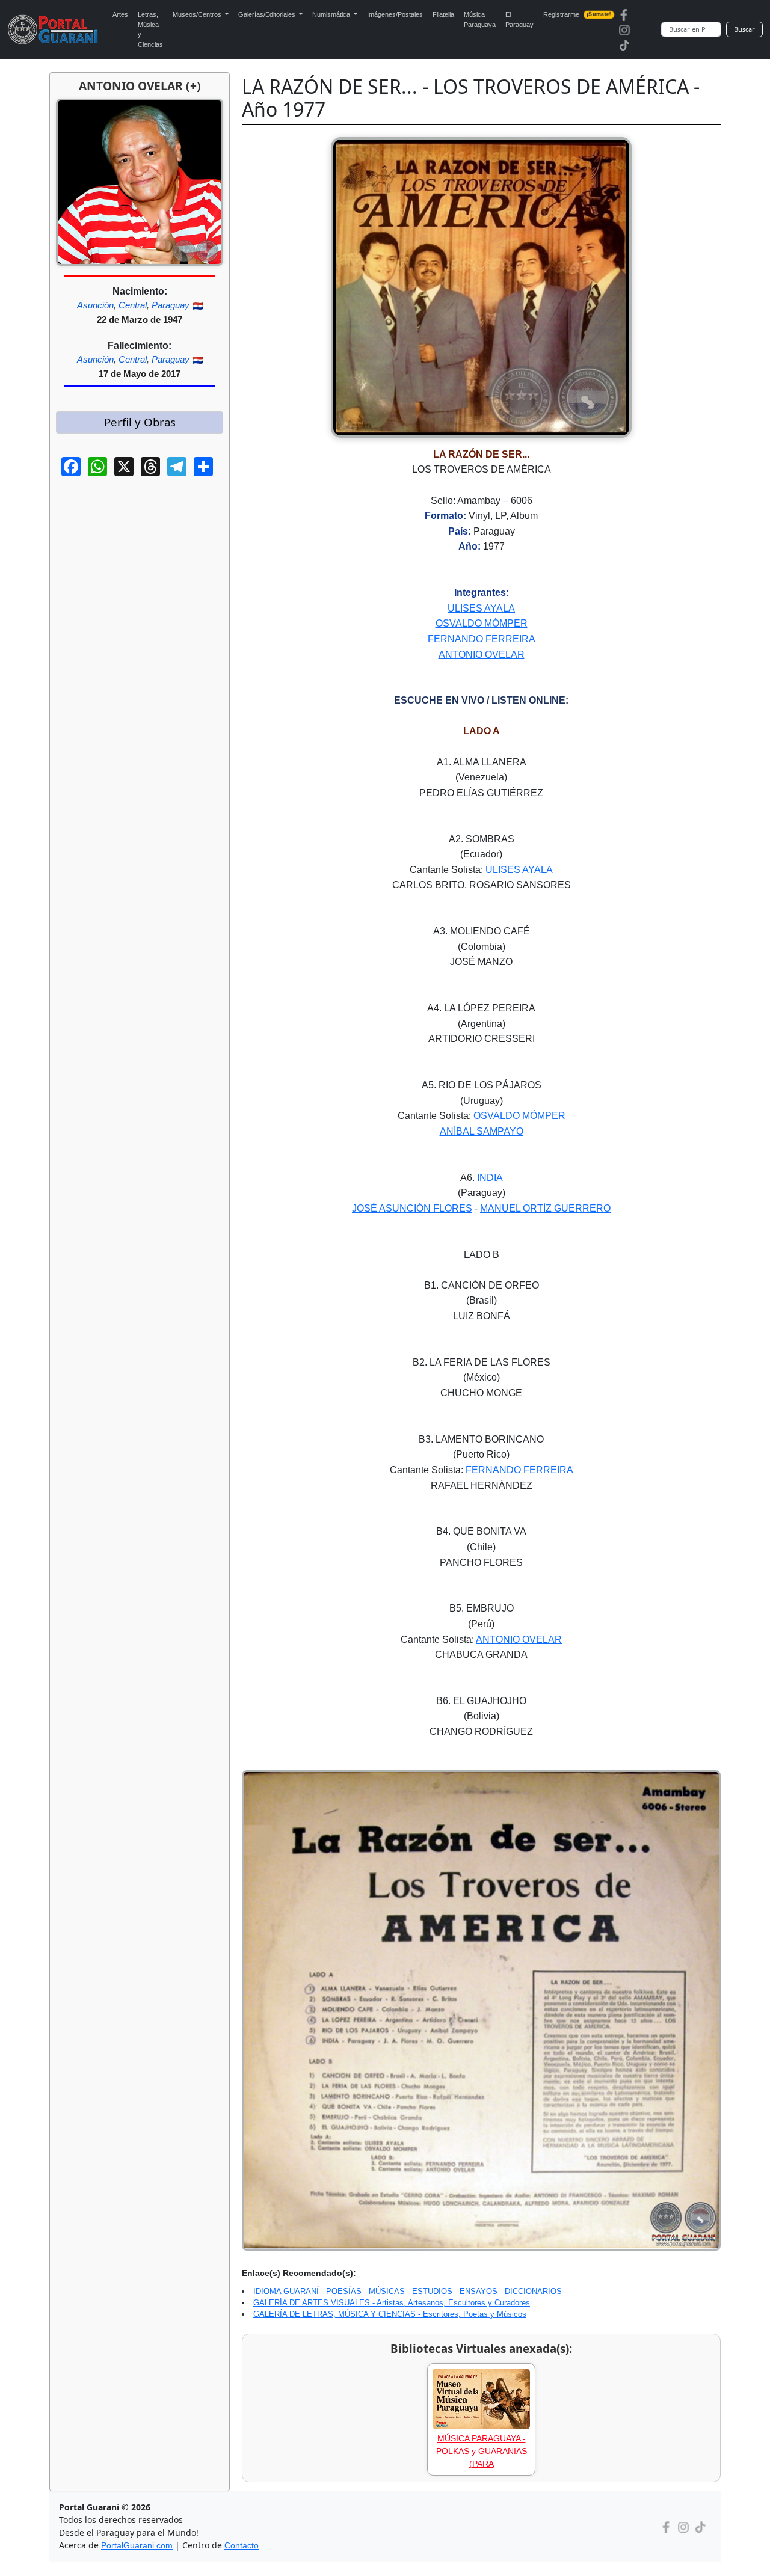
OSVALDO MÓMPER (482, 623)
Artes (120, 14)
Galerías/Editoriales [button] (268, 14)
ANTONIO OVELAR (482, 655)
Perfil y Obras (140, 422)
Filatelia (443, 14)
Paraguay (171, 305)
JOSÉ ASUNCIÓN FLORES (412, 1208)
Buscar (744, 29)
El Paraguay (519, 20)
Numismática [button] (332, 14)
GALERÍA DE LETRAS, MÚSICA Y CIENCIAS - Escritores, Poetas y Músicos (390, 2314)
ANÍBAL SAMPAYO (482, 1131)
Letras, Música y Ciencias (150, 29)
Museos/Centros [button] (198, 14)
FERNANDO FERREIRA (482, 639)
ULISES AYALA (481, 608)
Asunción (95, 305)
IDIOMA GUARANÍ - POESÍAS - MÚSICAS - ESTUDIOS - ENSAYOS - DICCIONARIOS (408, 2291)
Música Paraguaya (480, 20)
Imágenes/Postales (395, 14)
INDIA (490, 1178)
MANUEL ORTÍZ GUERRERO (545, 1208)
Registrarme (577, 14)
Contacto (242, 2545)
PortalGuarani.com (137, 2545)
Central (133, 305)
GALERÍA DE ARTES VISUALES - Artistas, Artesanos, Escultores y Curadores (392, 2303)
